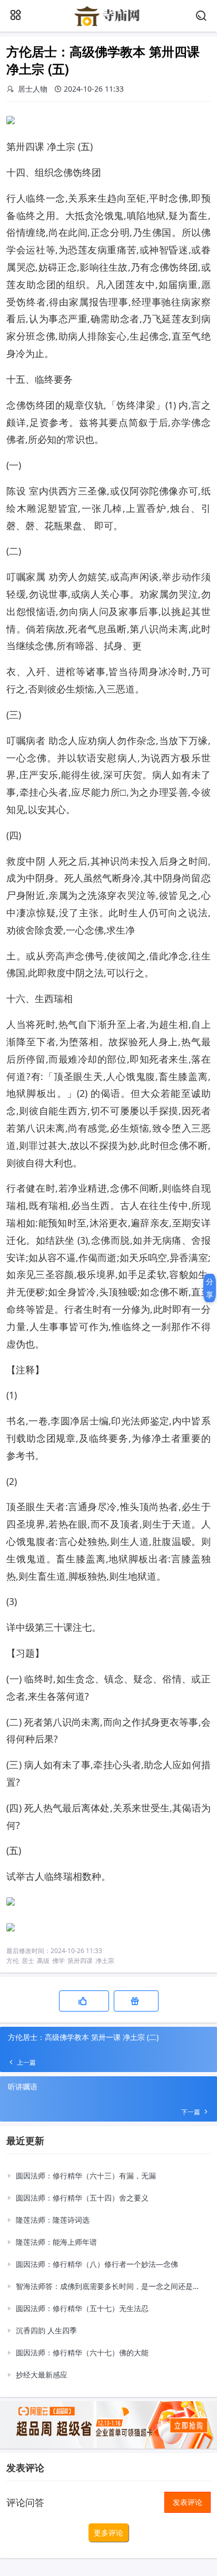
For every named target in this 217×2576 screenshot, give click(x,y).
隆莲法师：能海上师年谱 (56, 2242)
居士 (28, 1961)
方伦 (13, 1961)
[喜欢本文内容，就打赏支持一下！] (136, 2001)
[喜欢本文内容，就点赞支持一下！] (84, 2001)
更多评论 (108, 2533)
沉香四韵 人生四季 (46, 2330)
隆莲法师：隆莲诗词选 (53, 2220)
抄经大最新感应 (42, 2375)
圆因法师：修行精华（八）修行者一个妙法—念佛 (97, 2264)
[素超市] (108, 25)
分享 (210, 1288)
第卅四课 (80, 1961)
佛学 (58, 1961)
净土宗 (105, 1961)
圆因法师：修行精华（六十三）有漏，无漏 (86, 2176)
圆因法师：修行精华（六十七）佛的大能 (82, 2352)
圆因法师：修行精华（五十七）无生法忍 (82, 2308)
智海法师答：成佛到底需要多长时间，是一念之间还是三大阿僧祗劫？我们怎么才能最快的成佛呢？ (110, 2286)
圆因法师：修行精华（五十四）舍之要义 (82, 2198)
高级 (43, 1961)
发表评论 (188, 2502)
